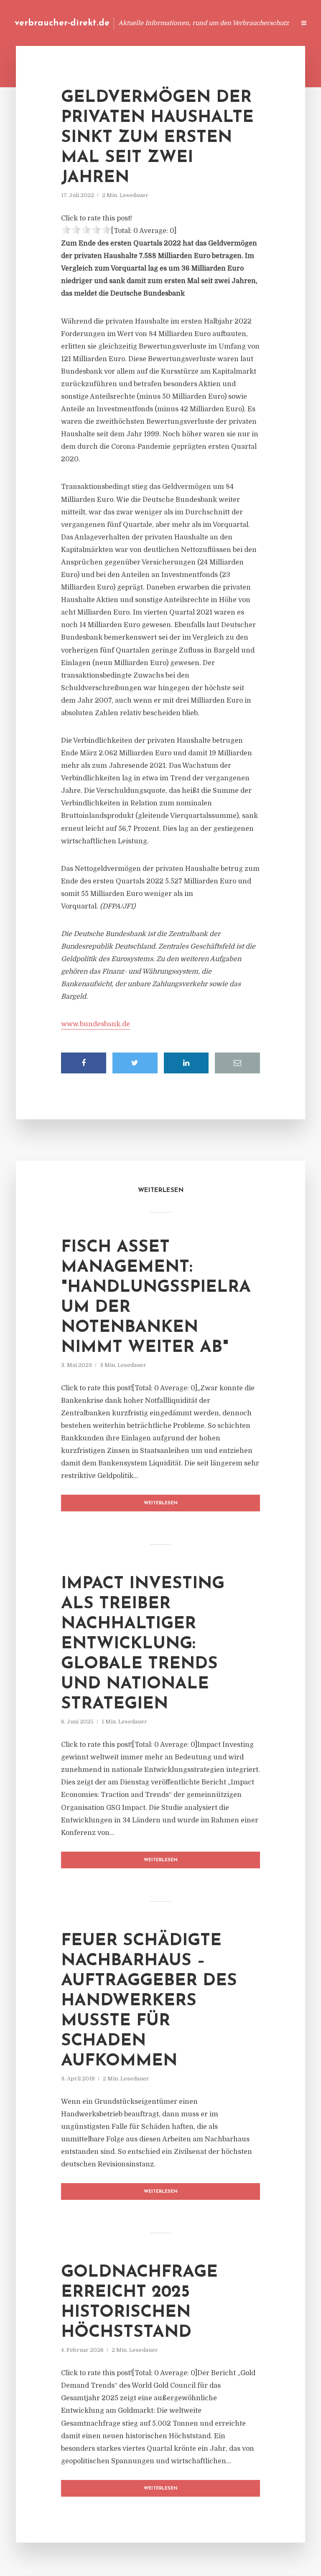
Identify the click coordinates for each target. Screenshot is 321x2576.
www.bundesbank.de (96, 1024)
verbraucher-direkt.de (62, 23)
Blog (130, 23)
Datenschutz (271, 23)
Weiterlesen (161, 1503)
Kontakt (187, 23)
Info (156, 23)
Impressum (226, 23)
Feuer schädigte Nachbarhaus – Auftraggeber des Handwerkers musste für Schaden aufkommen (149, 2001)
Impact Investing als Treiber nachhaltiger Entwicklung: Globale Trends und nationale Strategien (143, 1644)
